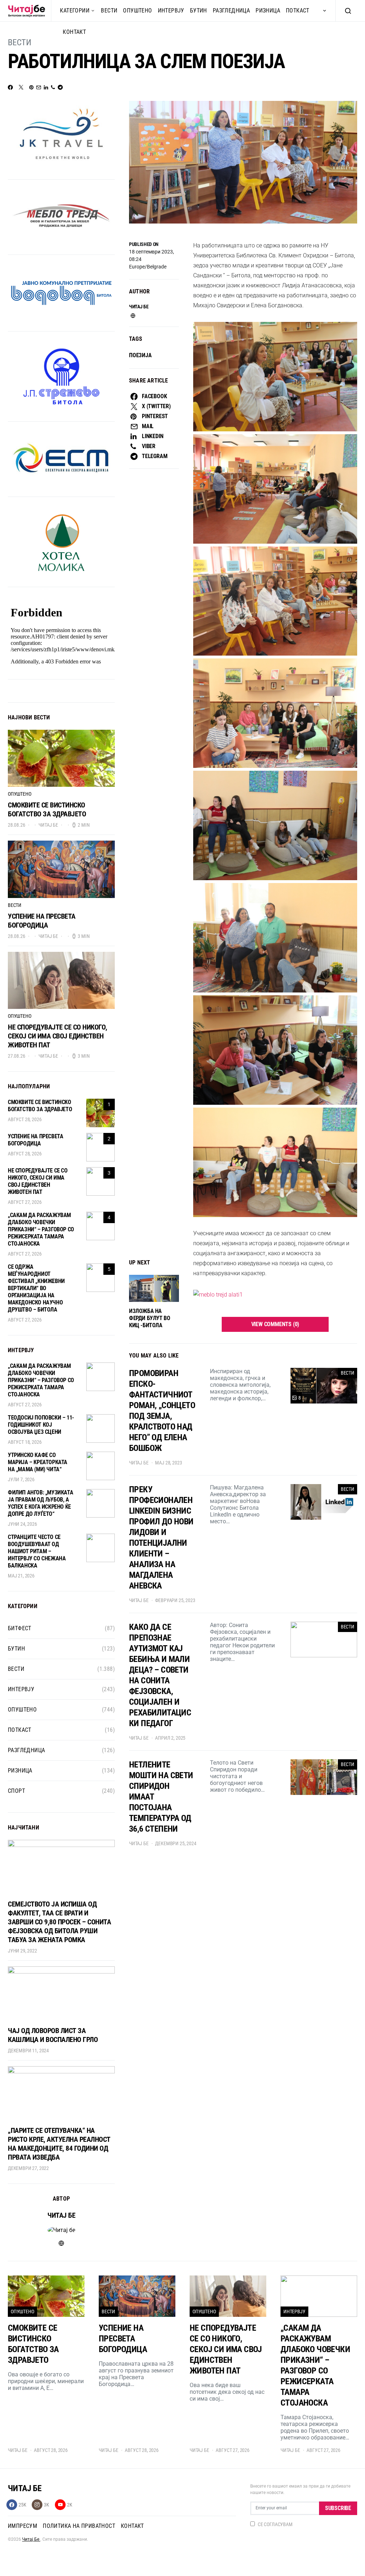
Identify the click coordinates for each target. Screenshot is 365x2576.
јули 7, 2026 (21, 1479)
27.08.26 (17, 1056)
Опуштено (137, 11)
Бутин (199, 11)
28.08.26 (17, 825)
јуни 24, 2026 (22, 1524)
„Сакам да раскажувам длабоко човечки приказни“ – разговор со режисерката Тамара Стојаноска (41, 1229)
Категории (75, 11)
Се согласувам (275, 2524)
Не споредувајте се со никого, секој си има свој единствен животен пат (58, 1036)
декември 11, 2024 (28, 2051)
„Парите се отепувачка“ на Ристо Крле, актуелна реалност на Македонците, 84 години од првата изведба (59, 2144)
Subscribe (338, 2508)
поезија (140, 355)
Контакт (74, 32)
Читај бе (139, 307)
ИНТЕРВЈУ (171, 11)
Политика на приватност (79, 2526)
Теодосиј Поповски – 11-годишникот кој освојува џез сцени (41, 1425)
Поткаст (298, 11)
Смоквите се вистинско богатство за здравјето (47, 809)
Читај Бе (31, 2539)
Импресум (22, 2526)
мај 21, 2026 (21, 1576)
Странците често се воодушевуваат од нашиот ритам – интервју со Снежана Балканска (37, 1551)
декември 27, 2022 (28, 2168)
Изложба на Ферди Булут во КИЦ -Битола (150, 1318)
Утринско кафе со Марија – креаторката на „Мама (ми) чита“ (38, 1462)
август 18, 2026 (25, 1442)
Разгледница (231, 11)
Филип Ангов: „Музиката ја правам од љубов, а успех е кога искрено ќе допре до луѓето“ (40, 1503)
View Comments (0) (275, 1324)
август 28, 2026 (25, 1119)
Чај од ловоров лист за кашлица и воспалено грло (53, 2035)
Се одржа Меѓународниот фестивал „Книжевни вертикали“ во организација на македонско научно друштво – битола (36, 1288)
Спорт (16, 1791)
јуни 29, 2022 (22, 1951)
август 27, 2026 (25, 1202)
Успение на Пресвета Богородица (42, 921)
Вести (109, 11)
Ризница (268, 11)
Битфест (20, 1628)
